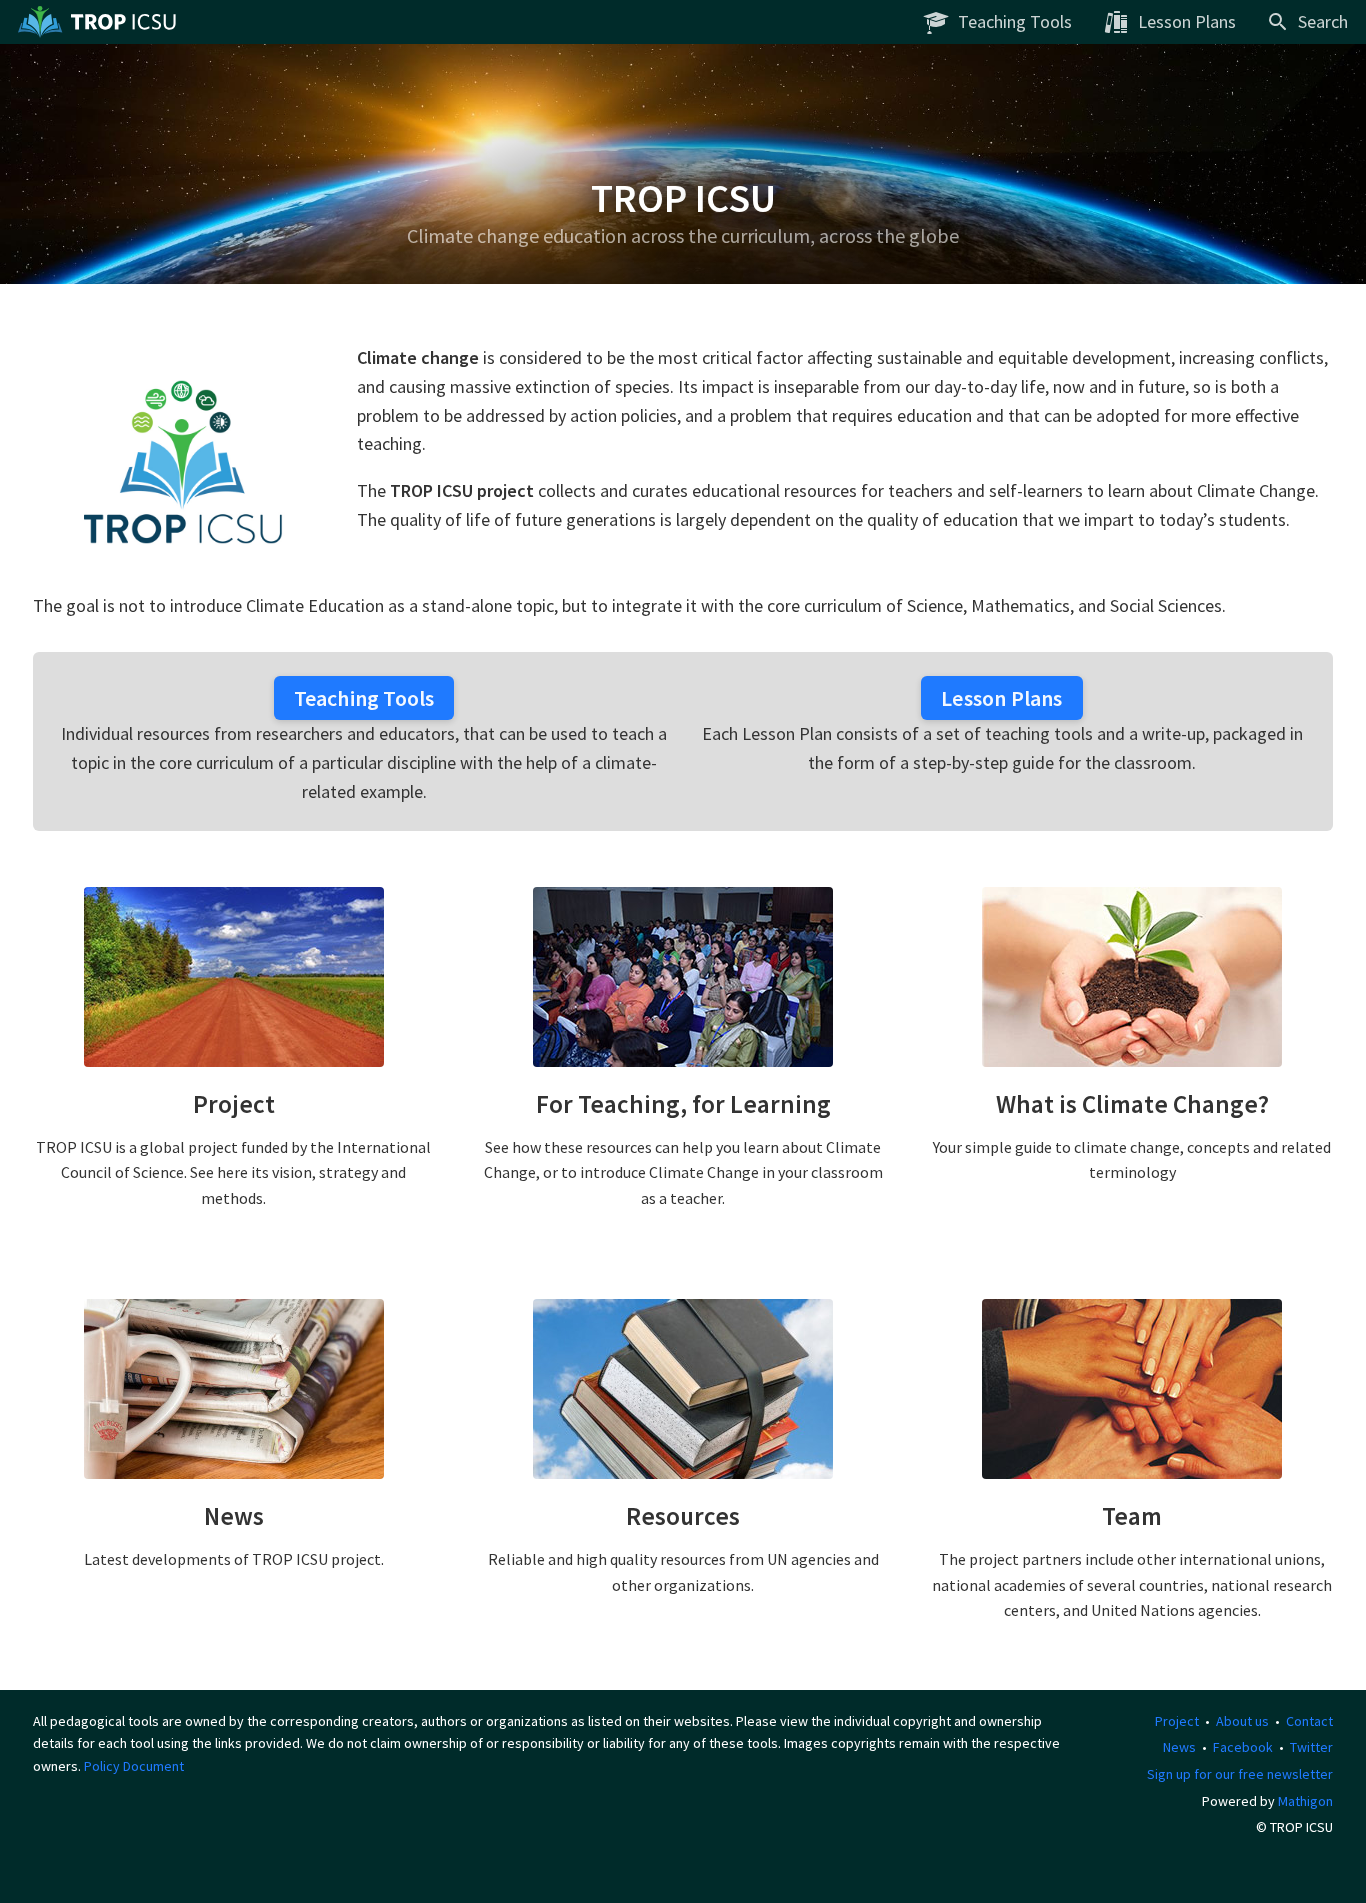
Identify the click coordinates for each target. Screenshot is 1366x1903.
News (1179, 1747)
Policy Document (134, 1766)
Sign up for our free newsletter (1240, 1774)
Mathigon (1305, 1801)
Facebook (1243, 1747)
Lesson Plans (1001, 698)
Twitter (1311, 1747)
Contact (1309, 1721)
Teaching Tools (364, 698)
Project (1177, 1721)
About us (1242, 1721)
